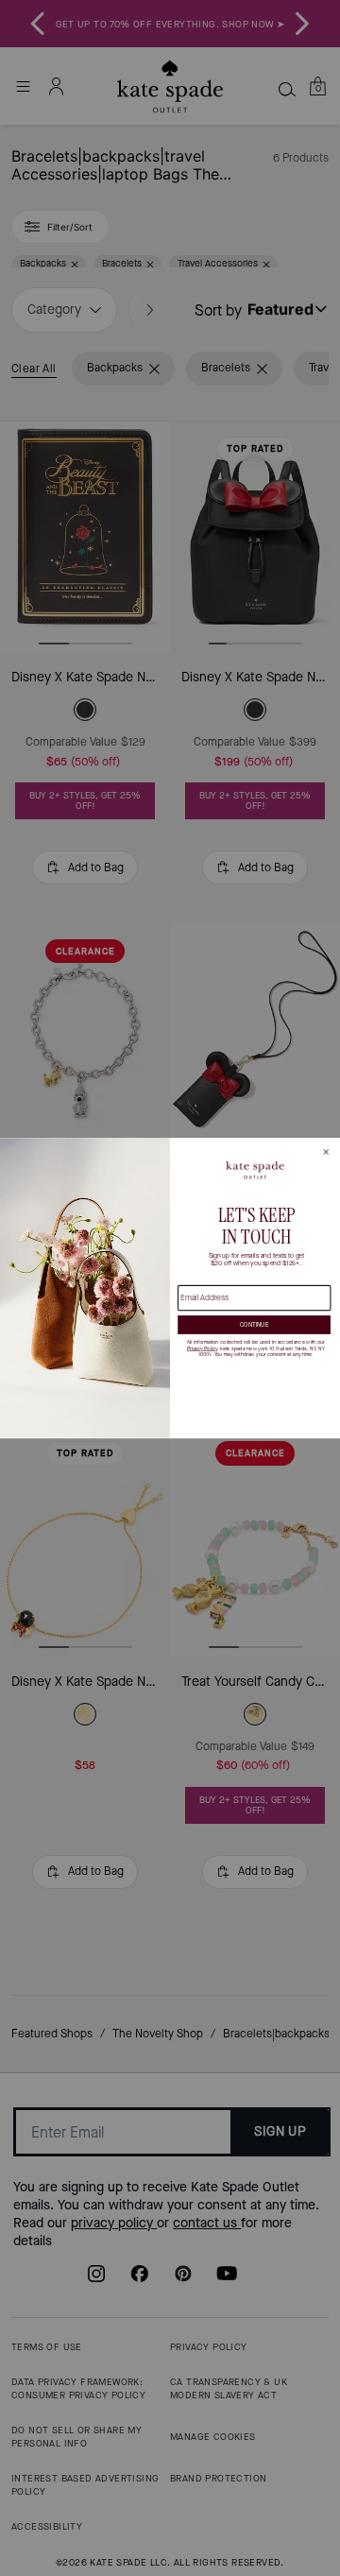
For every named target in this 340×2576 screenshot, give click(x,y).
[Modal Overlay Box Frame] (170, 1288)
